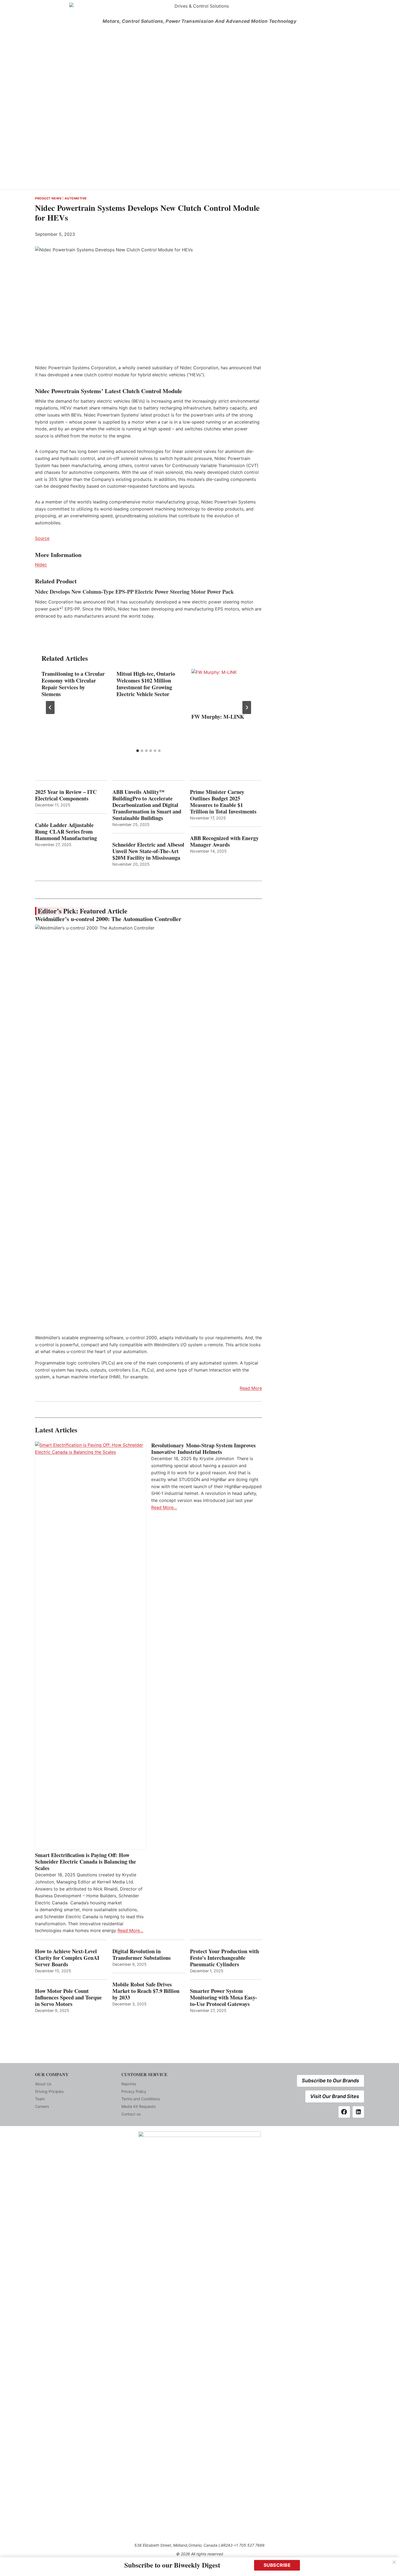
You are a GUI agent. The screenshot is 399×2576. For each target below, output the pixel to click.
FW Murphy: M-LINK (218, 717)
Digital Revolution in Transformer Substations (142, 1955)
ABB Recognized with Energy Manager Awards (224, 841)
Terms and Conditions (141, 2099)
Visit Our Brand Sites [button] (335, 2096)
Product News (48, 198)
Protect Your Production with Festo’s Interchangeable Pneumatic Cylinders (224, 1958)
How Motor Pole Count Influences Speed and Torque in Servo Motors (68, 1998)
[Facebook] (344, 2112)
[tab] (138, 751)
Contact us (131, 2114)
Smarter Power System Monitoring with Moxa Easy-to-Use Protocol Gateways (224, 1998)
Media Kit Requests (138, 2106)
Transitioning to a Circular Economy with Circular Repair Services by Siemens (73, 684)
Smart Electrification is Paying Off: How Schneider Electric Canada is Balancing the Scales (85, 1862)
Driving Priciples (49, 2091)
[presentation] (223, 690)
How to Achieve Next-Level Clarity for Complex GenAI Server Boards (67, 1958)
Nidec (41, 565)
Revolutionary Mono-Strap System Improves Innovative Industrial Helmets (203, 1449)
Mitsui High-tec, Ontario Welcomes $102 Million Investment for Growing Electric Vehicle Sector (146, 684)
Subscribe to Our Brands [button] (330, 2081)
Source (42, 538)
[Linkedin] (358, 2112)
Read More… (130, 1930)
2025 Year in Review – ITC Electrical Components (66, 795)
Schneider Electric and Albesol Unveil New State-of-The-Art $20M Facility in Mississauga (148, 851)
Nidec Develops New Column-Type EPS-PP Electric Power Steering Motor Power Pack (134, 592)
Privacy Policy (134, 2091)
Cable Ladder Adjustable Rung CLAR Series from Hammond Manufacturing (66, 832)
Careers (42, 2106)
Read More (251, 1388)
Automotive (76, 198)
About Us (43, 2084)
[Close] (394, 2562)
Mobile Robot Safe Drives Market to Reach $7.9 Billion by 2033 (146, 1991)
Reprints (129, 2084)
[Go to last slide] (50, 708)
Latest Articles (56, 1430)
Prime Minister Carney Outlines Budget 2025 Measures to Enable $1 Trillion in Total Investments (223, 802)
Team (40, 2099)
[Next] (247, 708)
